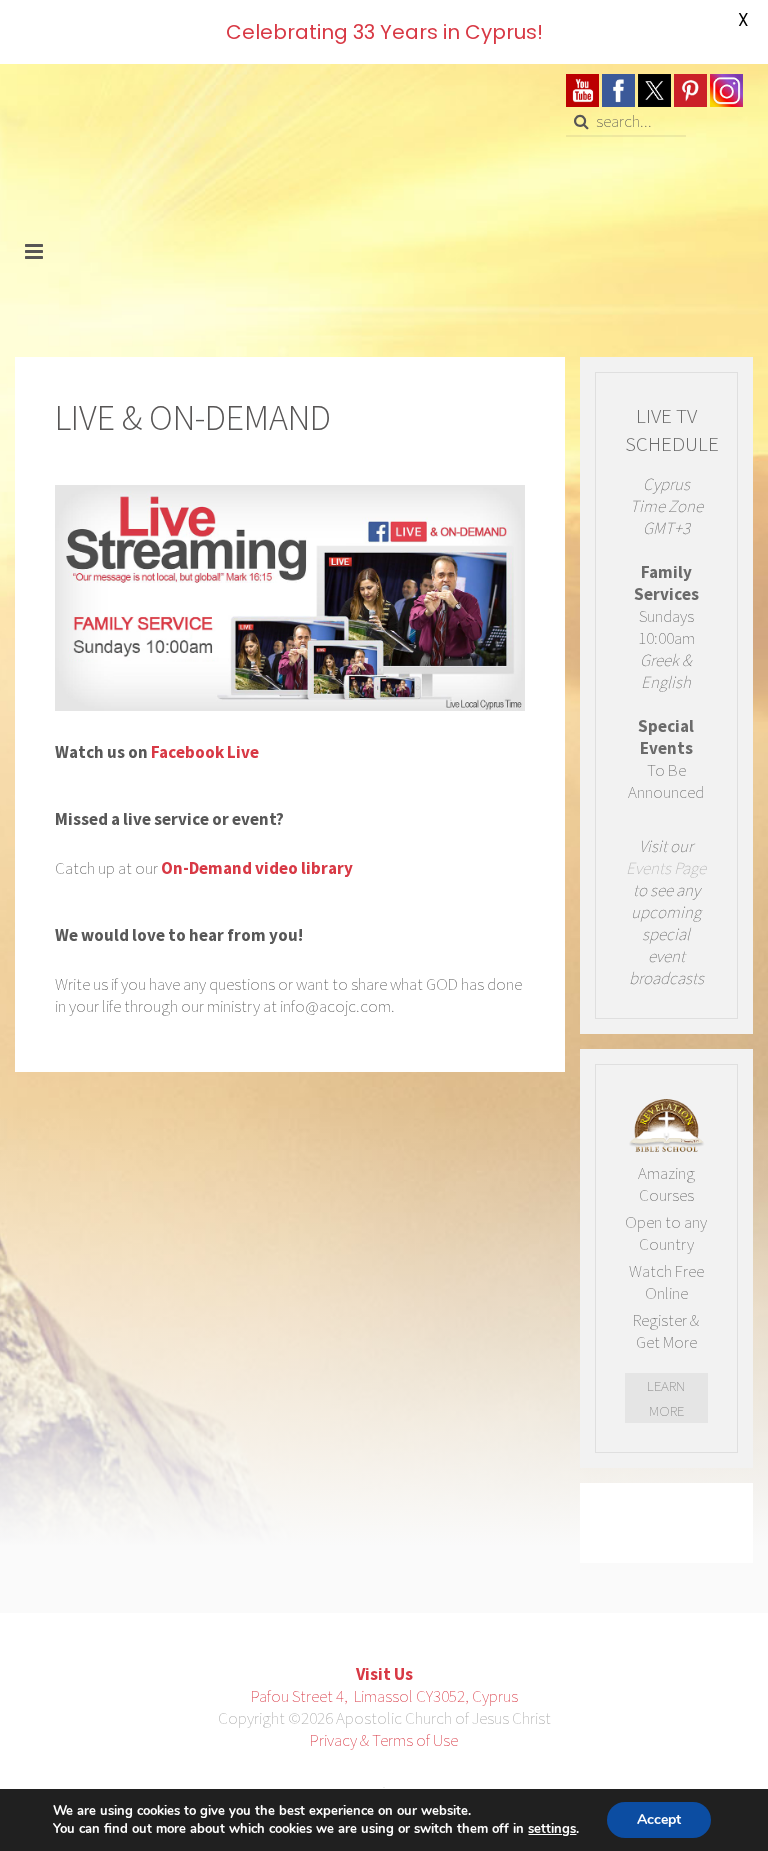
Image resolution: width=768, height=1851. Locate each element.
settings (552, 1829)
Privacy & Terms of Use (384, 1740)
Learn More (666, 1398)
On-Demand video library (257, 868)
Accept (659, 1819)
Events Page (666, 868)
